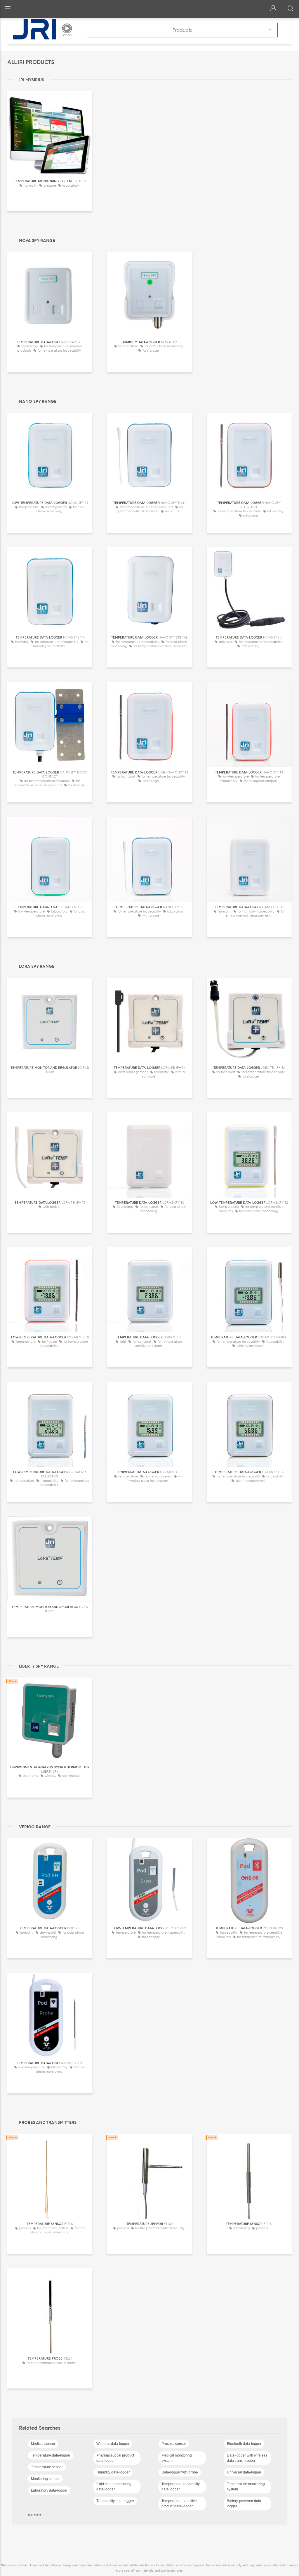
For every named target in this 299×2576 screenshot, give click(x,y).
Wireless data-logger (113, 2444)
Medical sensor (43, 2444)
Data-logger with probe (180, 2472)
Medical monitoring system (177, 2458)
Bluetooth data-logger (244, 2444)
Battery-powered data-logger (245, 2504)
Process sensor (174, 2444)
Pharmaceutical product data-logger (115, 2458)
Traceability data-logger (115, 2501)
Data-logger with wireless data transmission (247, 2458)
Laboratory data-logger (49, 2490)
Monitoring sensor (45, 2479)
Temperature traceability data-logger (181, 2487)
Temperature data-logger (51, 2455)
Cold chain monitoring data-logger (114, 2487)
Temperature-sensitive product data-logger (179, 2504)
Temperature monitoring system (246, 2487)
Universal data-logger (244, 2472)
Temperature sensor (47, 2467)
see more (35, 2515)
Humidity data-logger (113, 2472)
